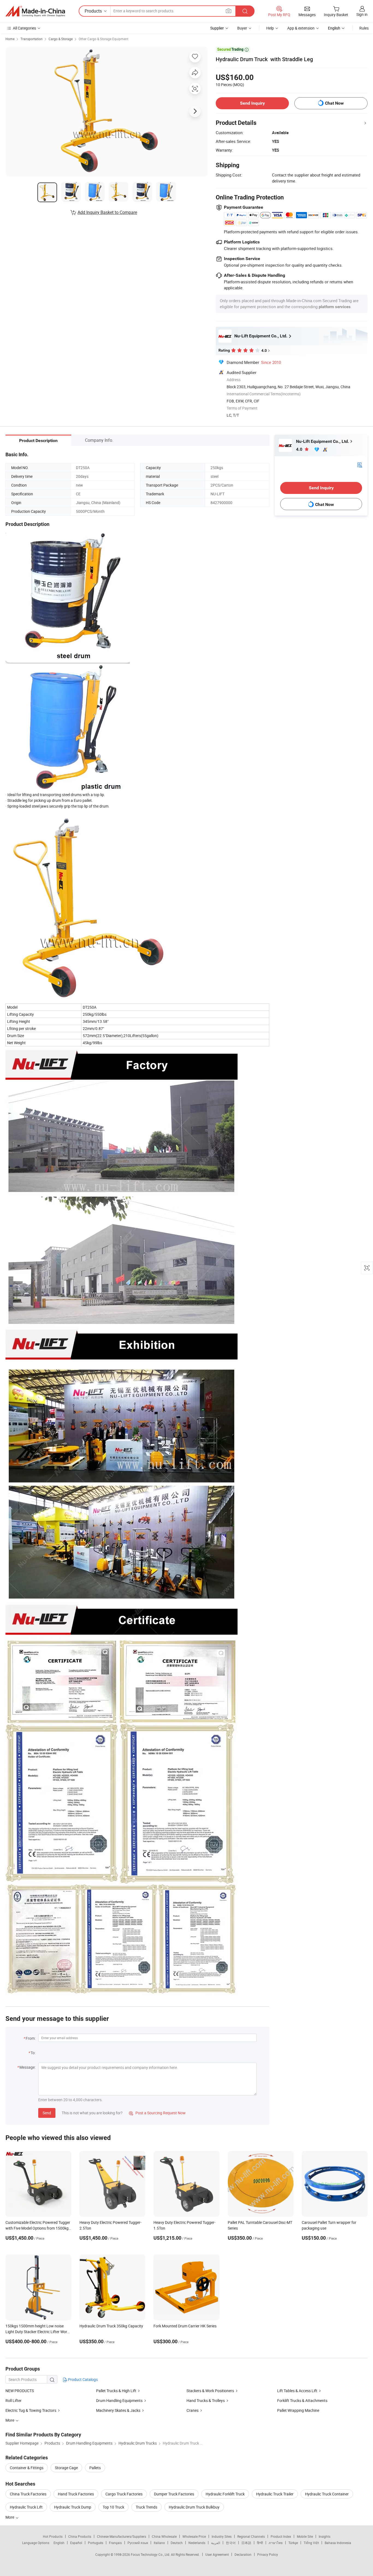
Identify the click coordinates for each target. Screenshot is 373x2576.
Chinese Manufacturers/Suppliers (122, 2536)
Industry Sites (222, 2536)
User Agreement (217, 2554)
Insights (325, 2536)
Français (115, 2543)
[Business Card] (360, 465)
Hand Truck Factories (76, 2494)
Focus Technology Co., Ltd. (151, 2554)
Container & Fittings (27, 2468)
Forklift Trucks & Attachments (302, 2400)
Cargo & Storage (61, 39)
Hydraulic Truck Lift (26, 2507)
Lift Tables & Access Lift (297, 2391)
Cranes (193, 2410)
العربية (216, 2543)
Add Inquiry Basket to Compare (107, 212)
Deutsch (177, 2543)
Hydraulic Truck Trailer (275, 2494)
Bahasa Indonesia (338, 2543)
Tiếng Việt (311, 2543)
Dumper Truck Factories (174, 2494)
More (10, 2517)
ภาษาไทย (276, 2543)
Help (270, 28)
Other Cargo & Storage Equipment (103, 39)
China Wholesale (164, 2536)
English (59, 2543)
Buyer (242, 28)
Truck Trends (146, 2507)
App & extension (301, 28)
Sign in (362, 14)
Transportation (32, 39)
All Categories (24, 28)
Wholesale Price (194, 2536)
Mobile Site (305, 2536)
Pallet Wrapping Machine (298, 2410)
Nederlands (197, 2543)
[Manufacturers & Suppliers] (35, 11)
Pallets (95, 2468)
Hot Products (53, 2536)
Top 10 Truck (113, 2507)
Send (47, 2113)
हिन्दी (260, 2543)
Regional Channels (251, 2536)
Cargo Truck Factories (124, 2494)
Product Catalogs (82, 2379)
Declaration (243, 2554)
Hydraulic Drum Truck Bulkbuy (194, 2507)
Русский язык (138, 2543)
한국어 (231, 2543)
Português (96, 2543)
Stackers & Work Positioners (210, 2391)
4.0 (300, 449)
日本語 (246, 2543)
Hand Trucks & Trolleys (206, 2400)
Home (10, 39)
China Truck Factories (28, 2494)
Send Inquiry (252, 103)
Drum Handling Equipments (119, 2400)
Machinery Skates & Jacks (118, 2410)
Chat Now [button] (334, 103)
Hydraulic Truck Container (327, 2494)
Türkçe (293, 2543)
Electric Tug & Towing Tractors (31, 2410)
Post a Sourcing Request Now (157, 2113)
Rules (364, 28)
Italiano (159, 2543)
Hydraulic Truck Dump (73, 2507)
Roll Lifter (14, 2400)
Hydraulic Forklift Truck (225, 2494)
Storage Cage (66, 2468)
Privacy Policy (268, 2554)
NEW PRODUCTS (20, 2391)
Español (76, 2543)
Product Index (281, 2536)
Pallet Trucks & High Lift (116, 2391)
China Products (80, 2536)
